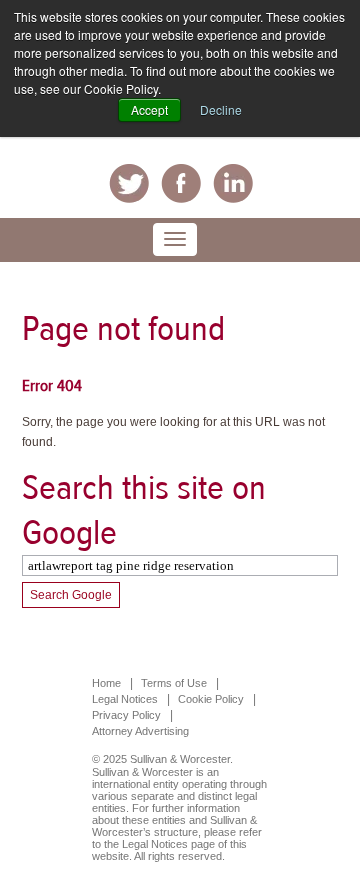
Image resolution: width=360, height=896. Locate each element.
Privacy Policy (126, 715)
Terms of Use (174, 683)
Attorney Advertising (140, 731)
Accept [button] (149, 109)
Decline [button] (221, 109)
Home (106, 683)
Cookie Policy (211, 699)
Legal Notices (125, 699)
